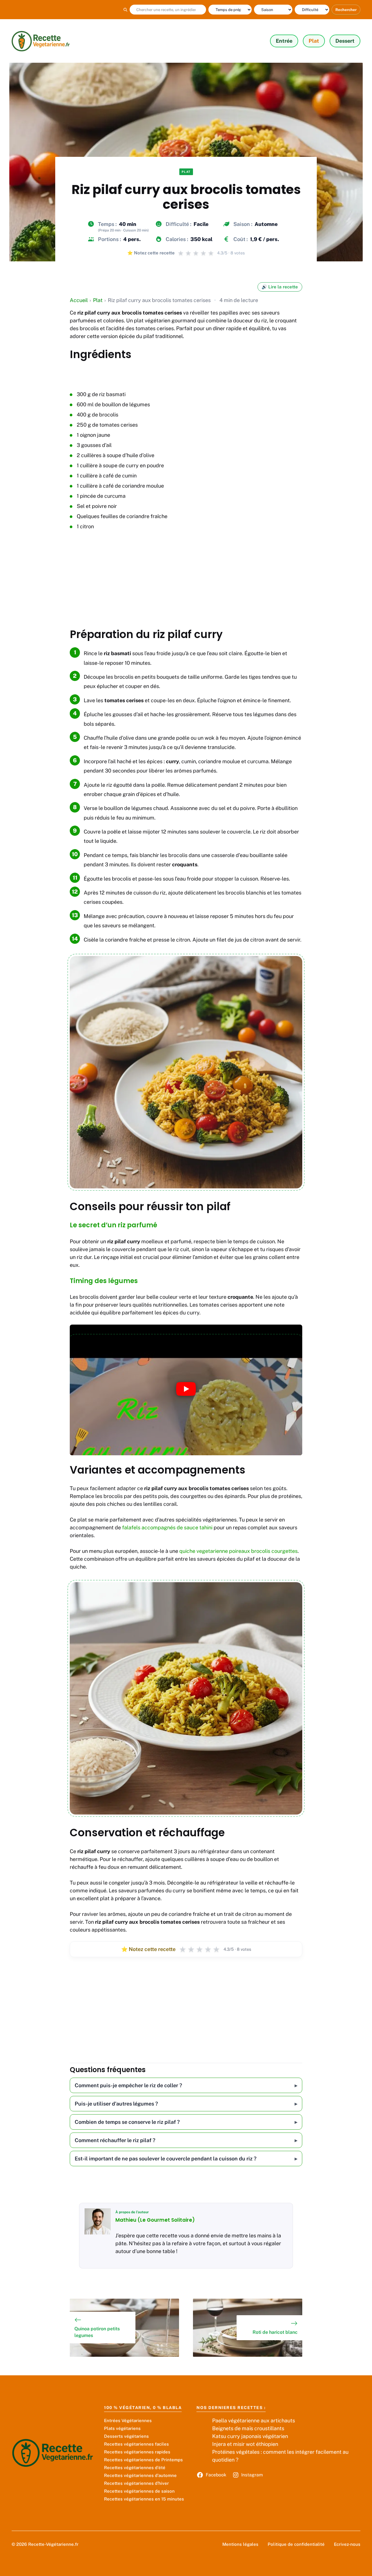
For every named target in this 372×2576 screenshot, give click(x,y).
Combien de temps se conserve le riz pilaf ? (127, 2122)
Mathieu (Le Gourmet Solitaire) (155, 2220)
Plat (314, 41)
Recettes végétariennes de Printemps (143, 2460)
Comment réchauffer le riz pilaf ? (115, 2140)
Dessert (345, 41)
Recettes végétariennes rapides (137, 2452)
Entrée (284, 41)
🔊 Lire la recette (280, 287)
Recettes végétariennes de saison (139, 2491)
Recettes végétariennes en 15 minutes (144, 2499)
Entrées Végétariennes (128, 2420)
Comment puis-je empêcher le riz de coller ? (128, 2085)
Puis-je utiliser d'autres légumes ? (116, 2104)
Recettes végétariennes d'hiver (136, 2483)
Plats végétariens (122, 2428)
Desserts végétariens (126, 2436)
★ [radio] (183, 1949)
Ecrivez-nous (347, 2544)
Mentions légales (240, 2544)
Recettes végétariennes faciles (136, 2444)
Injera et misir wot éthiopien (245, 2444)
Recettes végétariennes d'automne (140, 2475)
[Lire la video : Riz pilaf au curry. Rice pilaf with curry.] (186, 1390)
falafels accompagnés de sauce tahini (167, 1527)
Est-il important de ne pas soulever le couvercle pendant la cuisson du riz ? (166, 2159)
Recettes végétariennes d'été (135, 2468)
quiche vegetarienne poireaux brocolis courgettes (238, 1551)
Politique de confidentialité (296, 2544)
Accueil (79, 300)
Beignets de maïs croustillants (248, 2428)
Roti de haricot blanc (275, 2332)
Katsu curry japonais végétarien (250, 2436)
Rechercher (346, 10)
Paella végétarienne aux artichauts (254, 2420)
